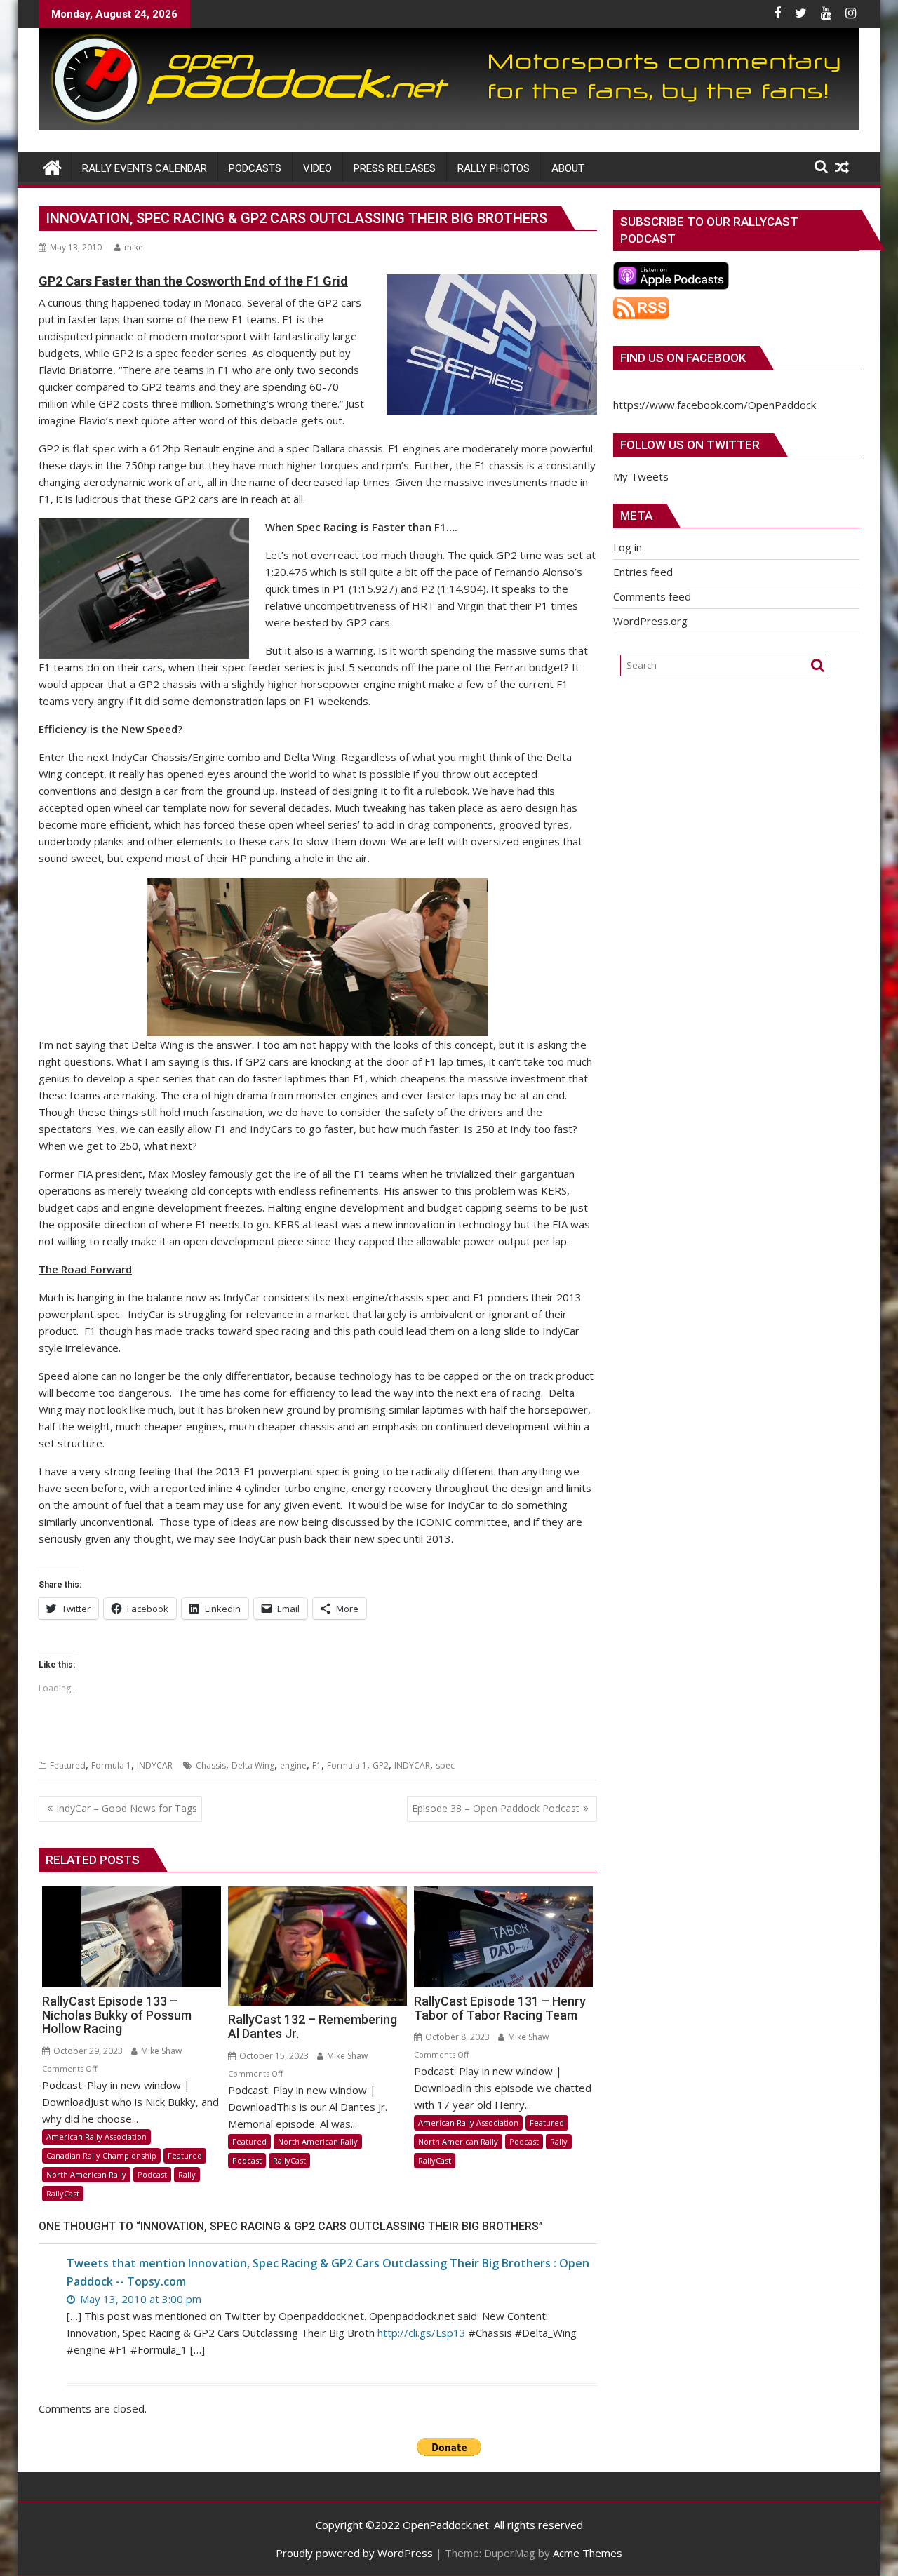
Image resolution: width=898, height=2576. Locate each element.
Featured (68, 1765)
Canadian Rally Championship (101, 2155)
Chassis (211, 1765)
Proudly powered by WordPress (354, 2553)
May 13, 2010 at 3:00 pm (139, 2299)
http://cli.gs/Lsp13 (422, 2333)
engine (293, 1765)
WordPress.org (650, 621)
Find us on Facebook (683, 358)
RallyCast (63, 2193)
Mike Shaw (160, 2051)
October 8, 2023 (456, 2037)
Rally (187, 2174)
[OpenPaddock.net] (449, 126)
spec (445, 1765)
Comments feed (652, 596)
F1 (317, 1765)
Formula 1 (111, 1765)
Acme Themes (588, 2553)
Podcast (152, 2174)
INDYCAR (155, 1765)
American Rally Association (96, 2136)
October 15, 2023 (273, 2056)
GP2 (381, 1765)
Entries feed (643, 572)
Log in (628, 547)
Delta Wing (253, 1765)
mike (134, 247)
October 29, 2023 (87, 2051)
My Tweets (641, 476)
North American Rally (86, 2174)
